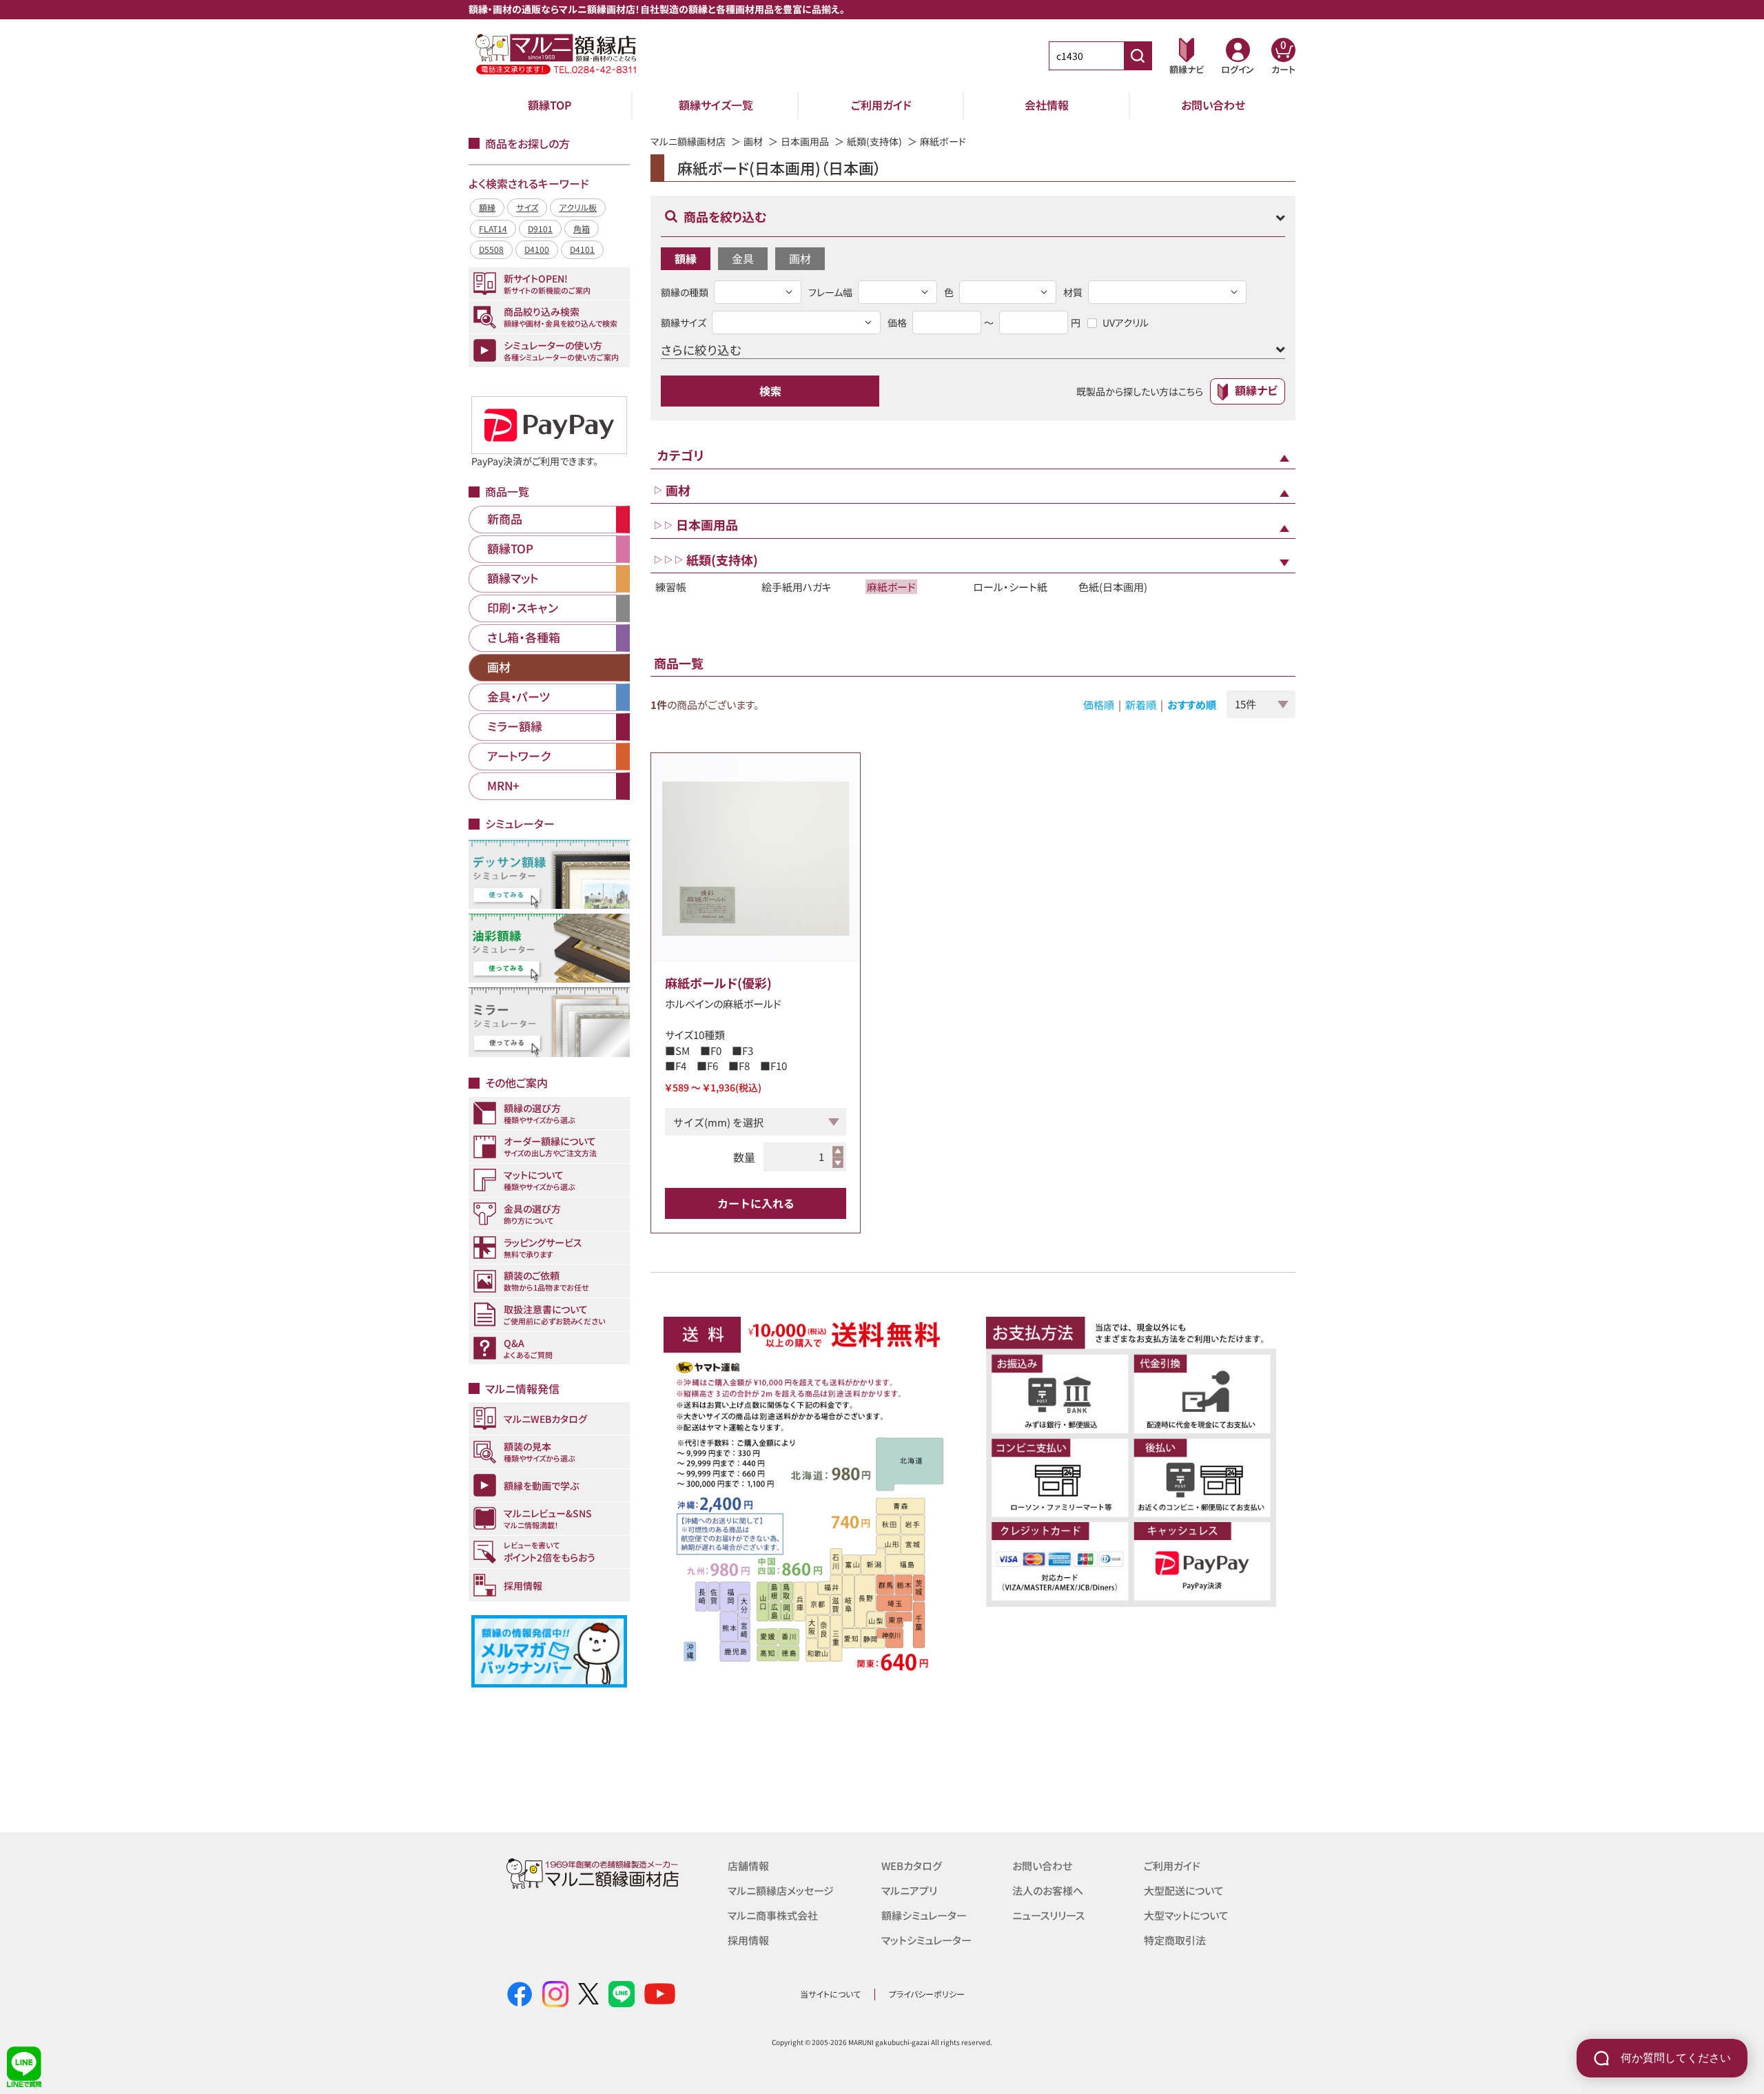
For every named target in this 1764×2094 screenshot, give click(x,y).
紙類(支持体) (874, 141)
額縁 (487, 207)
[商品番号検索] (1138, 56)
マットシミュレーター (926, 1940)
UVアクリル (1126, 322)
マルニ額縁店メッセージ (781, 1890)
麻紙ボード (891, 587)
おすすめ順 (1192, 705)
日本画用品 (805, 141)
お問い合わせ (1213, 105)
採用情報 (748, 1940)
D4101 (582, 249)
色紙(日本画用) (1113, 587)
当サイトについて (830, 1994)
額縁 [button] (686, 258)
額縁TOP (550, 105)
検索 (770, 391)
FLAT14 (493, 228)
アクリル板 (578, 207)
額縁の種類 (685, 292)
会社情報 (1047, 105)
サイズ (527, 207)
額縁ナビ (1256, 390)
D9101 (540, 228)
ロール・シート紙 (1010, 587)
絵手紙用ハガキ (797, 587)
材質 (1073, 292)
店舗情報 (748, 1866)
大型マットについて (1186, 1915)
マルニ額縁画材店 (688, 141)
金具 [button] (743, 258)
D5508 (491, 249)
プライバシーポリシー (927, 1994)
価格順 (1099, 705)
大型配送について (1184, 1890)
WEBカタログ (912, 1866)
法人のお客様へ (1048, 1890)
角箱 (582, 228)
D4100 (537, 249)
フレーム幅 (830, 292)
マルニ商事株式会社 (773, 1915)
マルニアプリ (909, 1890)
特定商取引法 (1175, 1940)
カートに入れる (756, 1203)
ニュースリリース (1048, 1915)
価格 (897, 322)
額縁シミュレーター (924, 1915)
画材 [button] (800, 258)
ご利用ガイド (881, 105)
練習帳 (671, 587)
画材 (753, 141)
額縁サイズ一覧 (716, 105)
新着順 (1141, 705)
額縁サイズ (684, 322)
